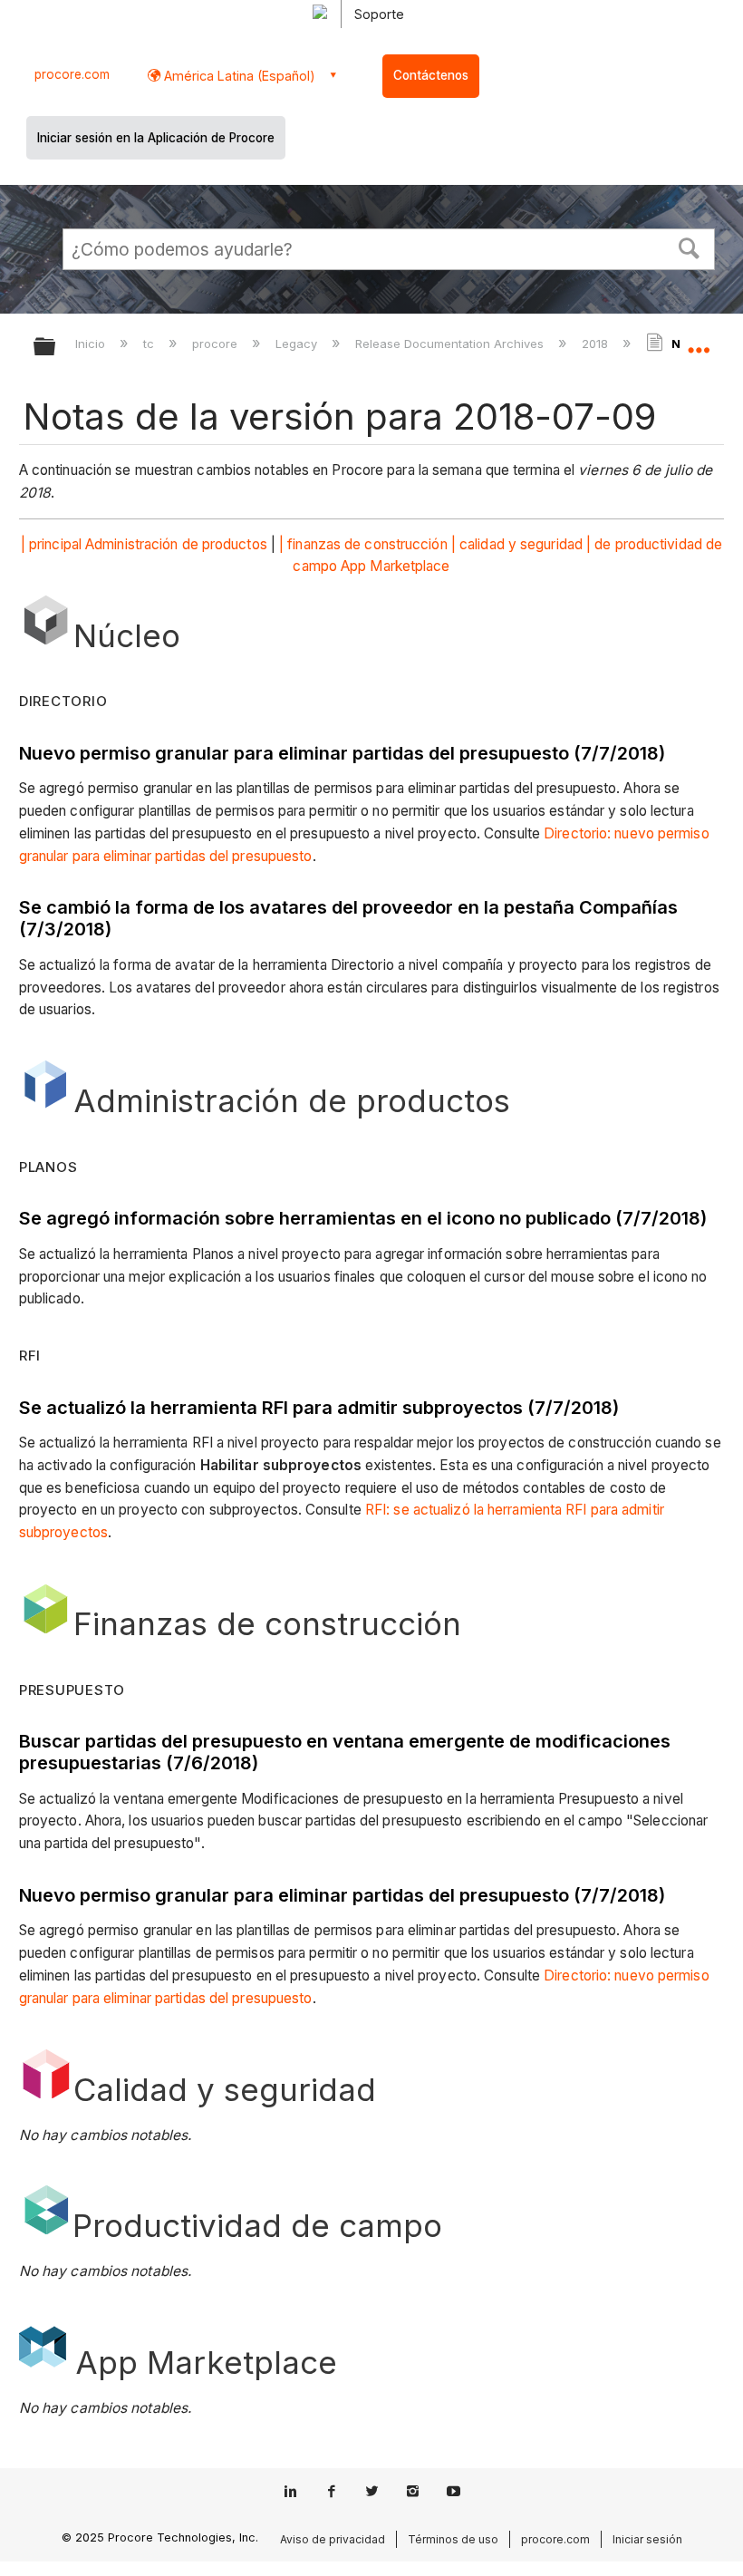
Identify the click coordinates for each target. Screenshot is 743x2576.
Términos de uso (453, 2539)
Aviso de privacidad (333, 2539)
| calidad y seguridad (517, 544)
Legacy (298, 344)
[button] (690, 247)
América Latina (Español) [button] (238, 76)
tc (150, 344)
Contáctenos (431, 75)
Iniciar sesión (647, 2539)
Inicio (92, 344)
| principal (51, 544)
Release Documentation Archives (451, 344)
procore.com (72, 74)
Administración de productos (176, 544)
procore (217, 344)
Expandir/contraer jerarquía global (56, 348)
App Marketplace (396, 566)
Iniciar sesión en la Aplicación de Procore (156, 138)
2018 (597, 344)
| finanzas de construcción (363, 544)
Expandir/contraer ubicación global (699, 341)
